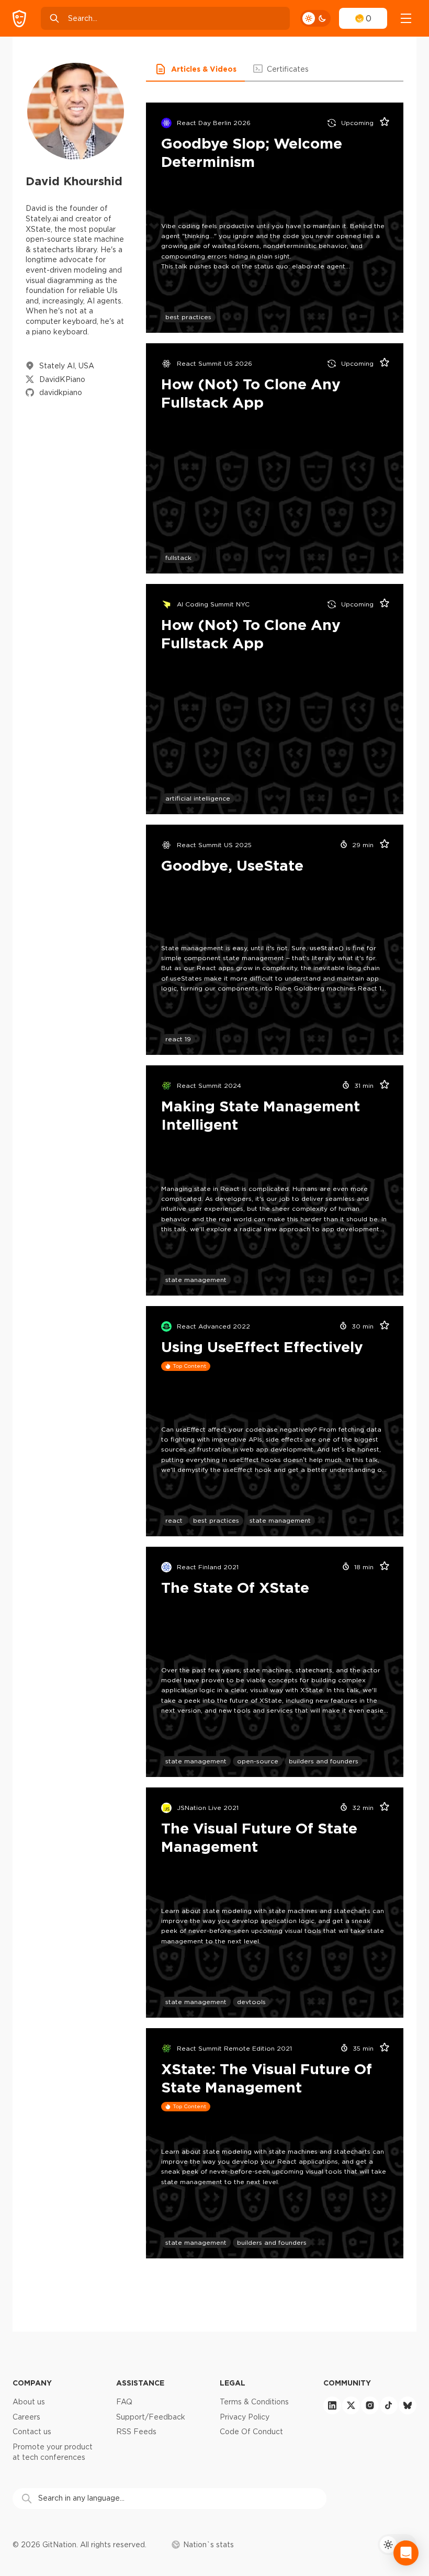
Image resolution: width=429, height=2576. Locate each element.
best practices (188, 317)
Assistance (140, 2383)
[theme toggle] (315, 18)
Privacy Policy (245, 2417)
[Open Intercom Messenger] (406, 2553)
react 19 (178, 1039)
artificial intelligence (198, 798)
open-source (258, 1761)
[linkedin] (332, 2405)
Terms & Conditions (254, 2402)
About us (29, 2402)
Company (32, 2383)
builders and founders (324, 1761)
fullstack (178, 558)
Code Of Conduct (251, 2432)
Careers (26, 2417)
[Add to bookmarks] (381, 123)
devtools (251, 2002)
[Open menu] (406, 18)
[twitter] (351, 2405)
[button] (195, 69)
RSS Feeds (136, 2432)
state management (196, 1280)
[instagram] (370, 2405)
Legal (233, 2383)
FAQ (124, 2402)
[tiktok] (389, 2405)
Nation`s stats (208, 2545)
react (174, 1520)
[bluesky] (408, 2405)
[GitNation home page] (19, 19)
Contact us (32, 2432)
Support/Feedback (151, 2417)
